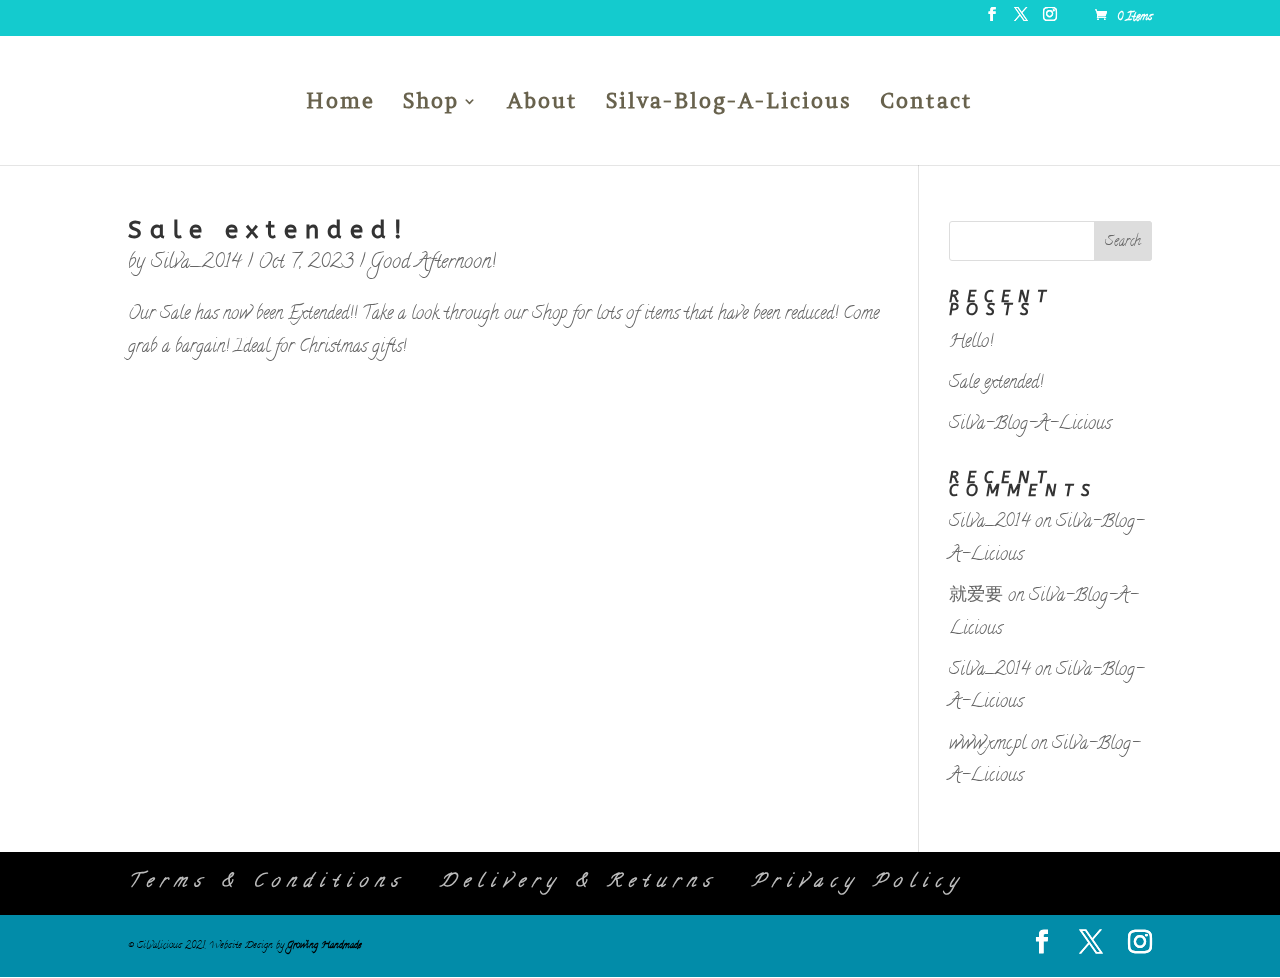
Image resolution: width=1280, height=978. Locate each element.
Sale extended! (269, 230)
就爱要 (976, 597)
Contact (926, 104)
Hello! (971, 343)
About (542, 104)
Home (340, 104)
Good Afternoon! (433, 263)
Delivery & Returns (578, 883)
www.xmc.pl (987, 745)
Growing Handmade (324, 946)
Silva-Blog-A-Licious (729, 104)
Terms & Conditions (266, 883)
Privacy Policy (858, 883)
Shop (431, 104)
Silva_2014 (196, 263)
